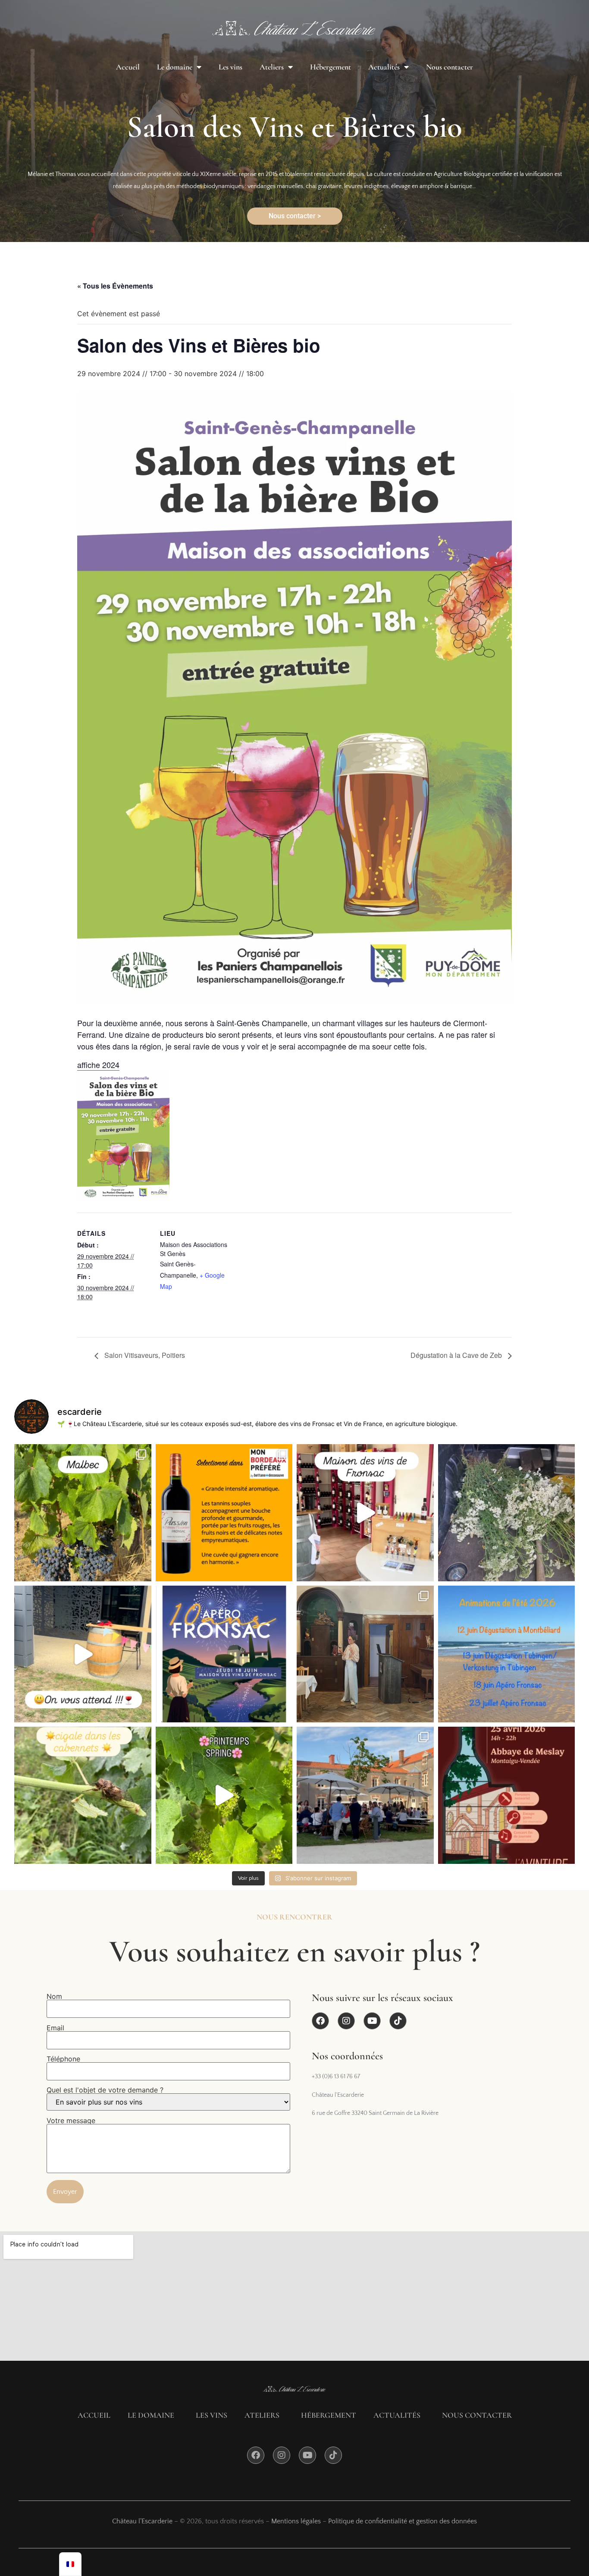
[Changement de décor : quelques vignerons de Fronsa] (365, 1513)
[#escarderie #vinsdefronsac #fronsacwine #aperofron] (83, 1654)
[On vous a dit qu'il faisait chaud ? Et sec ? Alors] (507, 1513)
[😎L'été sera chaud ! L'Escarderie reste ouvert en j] (507, 1654)
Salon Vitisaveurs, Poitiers (144, 1355)
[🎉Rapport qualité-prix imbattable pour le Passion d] (224, 1513)
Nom (54, 1997)
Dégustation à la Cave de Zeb (457, 1355)
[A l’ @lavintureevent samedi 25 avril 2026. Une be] (365, 1795)
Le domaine (175, 67)
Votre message (71, 2121)
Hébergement (331, 67)
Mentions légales (296, 2521)
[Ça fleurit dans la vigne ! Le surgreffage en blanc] (224, 1795)
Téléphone (63, 2059)
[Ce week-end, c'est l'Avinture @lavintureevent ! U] (507, 1795)
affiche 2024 (98, 1065)
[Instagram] (346, 2021)
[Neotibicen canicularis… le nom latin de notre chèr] (83, 1795)
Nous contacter (450, 67)
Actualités (384, 67)
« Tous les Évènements (115, 286)
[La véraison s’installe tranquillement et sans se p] (83, 1513)
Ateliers (272, 67)
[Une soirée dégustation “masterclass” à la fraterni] (365, 1654)
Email (55, 2028)
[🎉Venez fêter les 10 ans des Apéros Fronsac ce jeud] (224, 1654)
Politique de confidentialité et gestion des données (403, 2521)
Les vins (230, 67)
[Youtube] (372, 2021)
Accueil (128, 67)
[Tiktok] (398, 2021)
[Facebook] (320, 2021)
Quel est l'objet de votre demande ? (105, 2090)
